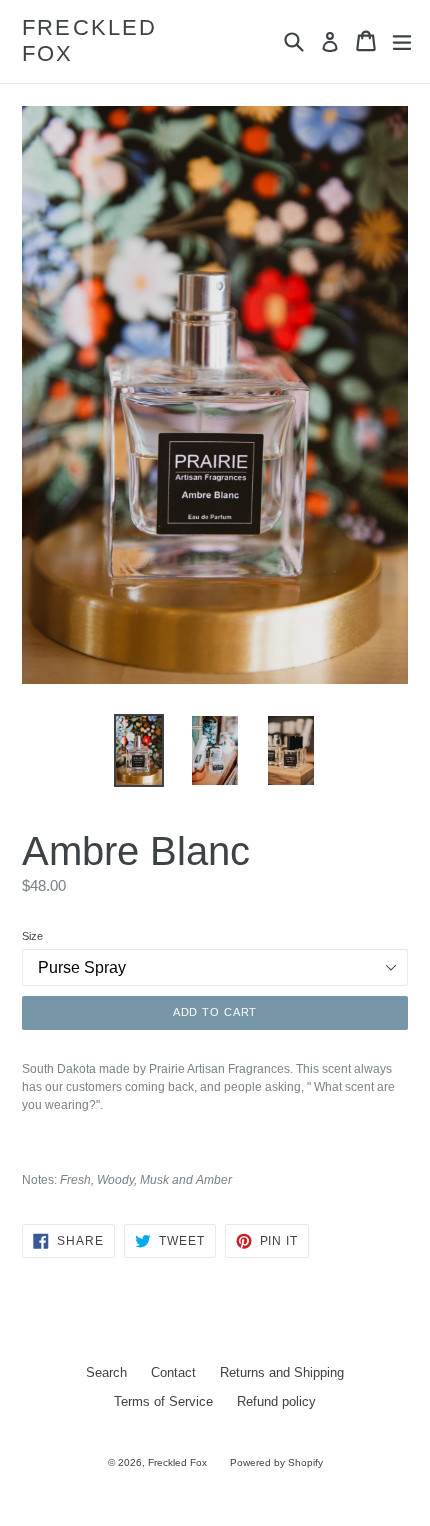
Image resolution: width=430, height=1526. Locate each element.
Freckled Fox (90, 40)
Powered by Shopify (276, 1462)
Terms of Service (163, 1401)
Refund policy (276, 1401)
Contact (173, 1372)
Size (32, 936)
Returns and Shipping (282, 1372)
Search (106, 1372)
